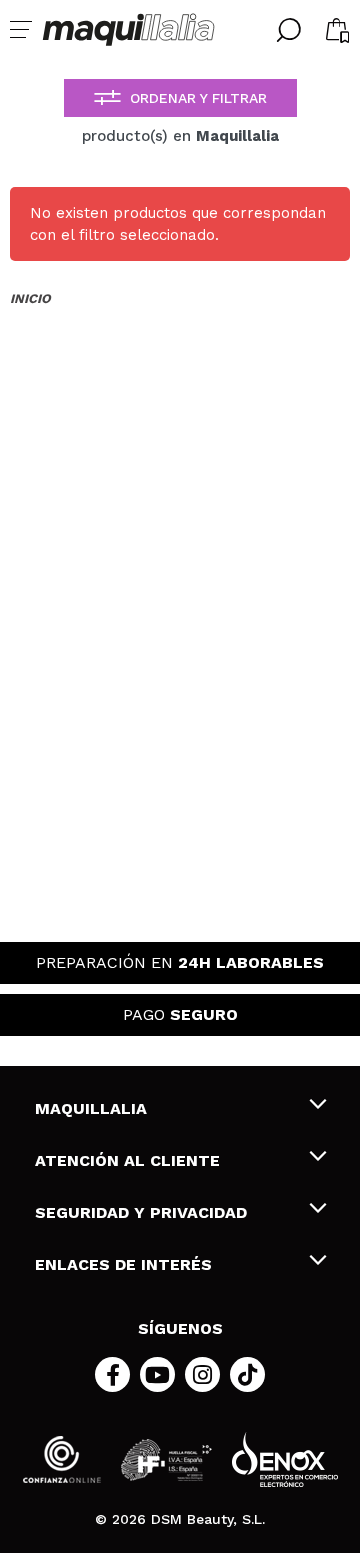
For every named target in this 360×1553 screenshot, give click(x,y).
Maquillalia (91, 1108)
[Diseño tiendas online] (285, 1459)
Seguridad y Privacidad (141, 1212)
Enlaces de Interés (123, 1264)
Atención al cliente (127, 1160)
